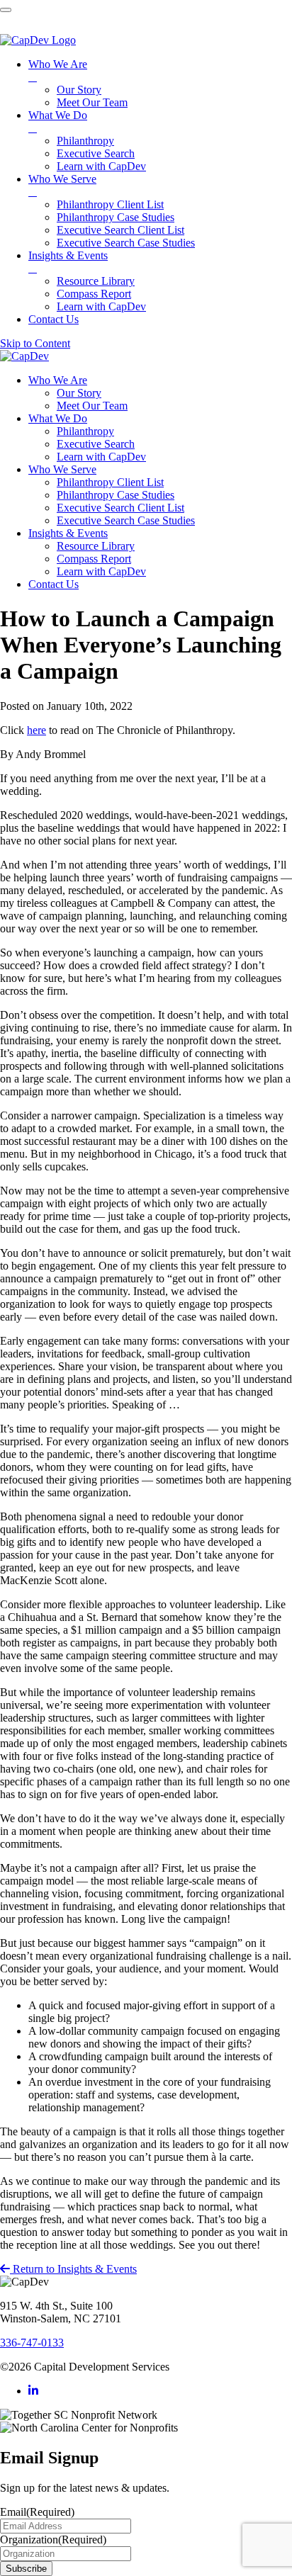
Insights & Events (68, 533)
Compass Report (94, 559)
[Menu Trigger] (6, 10)
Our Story (79, 393)
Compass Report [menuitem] (94, 294)
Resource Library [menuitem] (96, 281)
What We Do (58, 418)
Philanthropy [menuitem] (85, 141)
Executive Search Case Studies (126, 520)
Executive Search (96, 444)
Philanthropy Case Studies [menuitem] (116, 217)
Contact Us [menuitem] (54, 319)
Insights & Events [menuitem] (68, 262)
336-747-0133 (32, 2343)
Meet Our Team (92, 406)
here (36, 730)
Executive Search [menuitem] (96, 153)
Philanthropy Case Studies (116, 495)
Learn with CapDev (101, 457)
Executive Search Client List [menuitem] (120, 230)
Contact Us (54, 584)
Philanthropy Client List (110, 482)
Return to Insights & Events (73, 2269)
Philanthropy (85, 431)
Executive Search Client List (120, 508)
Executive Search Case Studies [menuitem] (126, 243)
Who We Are (58, 380)
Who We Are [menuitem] (58, 70)
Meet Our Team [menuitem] (92, 102)
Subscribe (26, 2569)
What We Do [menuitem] (58, 122)
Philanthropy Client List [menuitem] (110, 204)
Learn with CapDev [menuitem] (101, 166)
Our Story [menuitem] (79, 90)
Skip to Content (35, 343)
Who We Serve (62, 469)
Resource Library (96, 546)
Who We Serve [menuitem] (62, 185)
